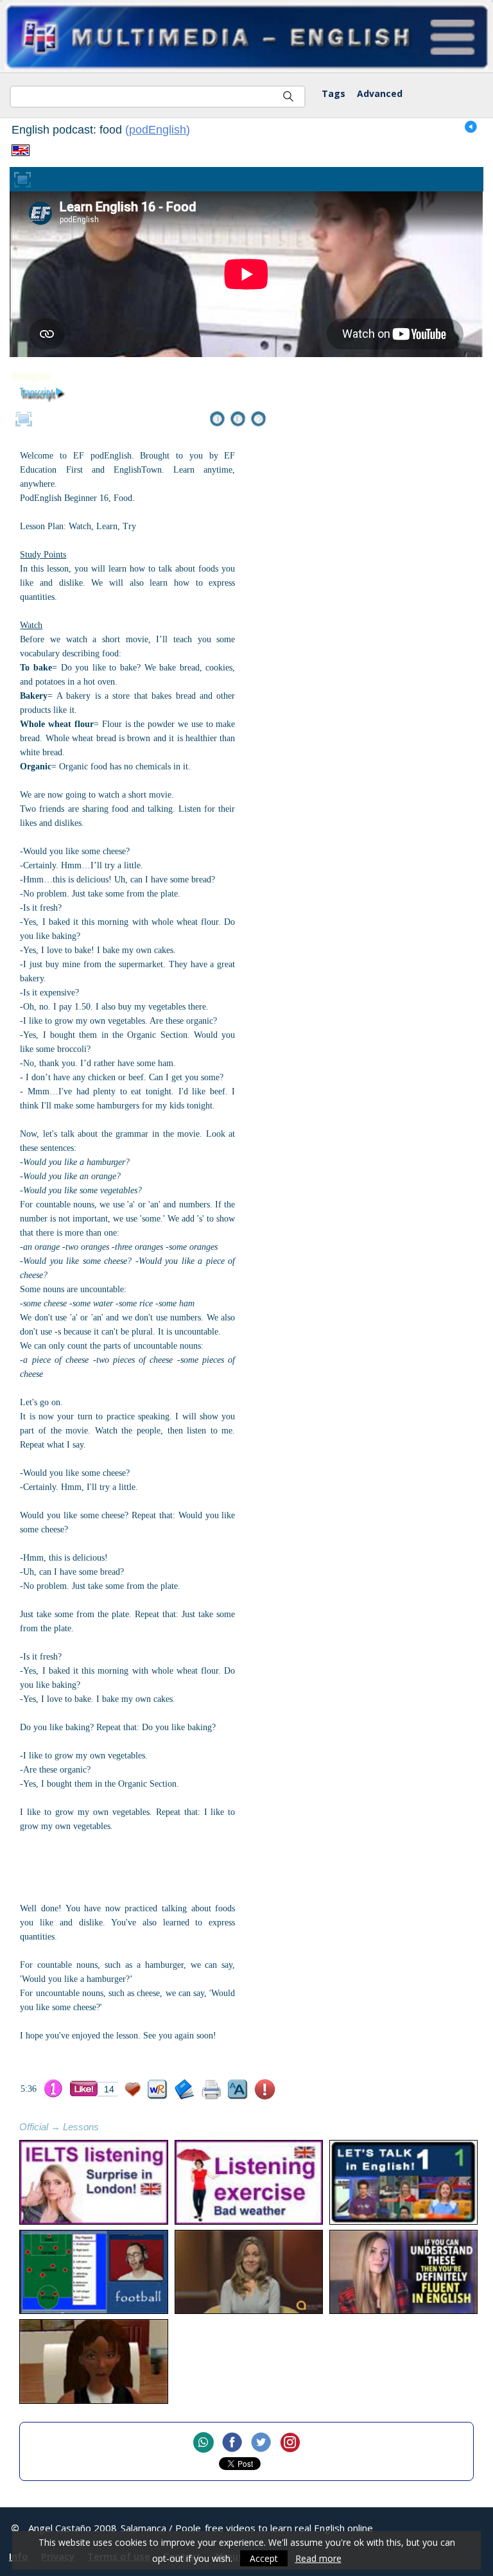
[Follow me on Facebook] (232, 2443)
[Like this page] (84, 2089)
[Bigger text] (238, 2090)
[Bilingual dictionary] (158, 2090)
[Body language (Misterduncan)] (93, 2361)
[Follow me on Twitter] (261, 2443)
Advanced (380, 93)
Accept (264, 2558)
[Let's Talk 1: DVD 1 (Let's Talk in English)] (403, 2182)
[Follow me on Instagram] (290, 2443)
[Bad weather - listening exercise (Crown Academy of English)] (249, 2182)
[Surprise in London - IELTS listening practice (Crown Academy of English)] (93, 2182)
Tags (333, 93)
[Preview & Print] (212, 2090)
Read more (318, 2558)
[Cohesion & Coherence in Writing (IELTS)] (249, 2272)
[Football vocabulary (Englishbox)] (93, 2272)
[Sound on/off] (471, 127)
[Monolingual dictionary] (185, 2090)
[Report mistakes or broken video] (265, 2090)
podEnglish (158, 130)
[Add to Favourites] (133, 2090)
